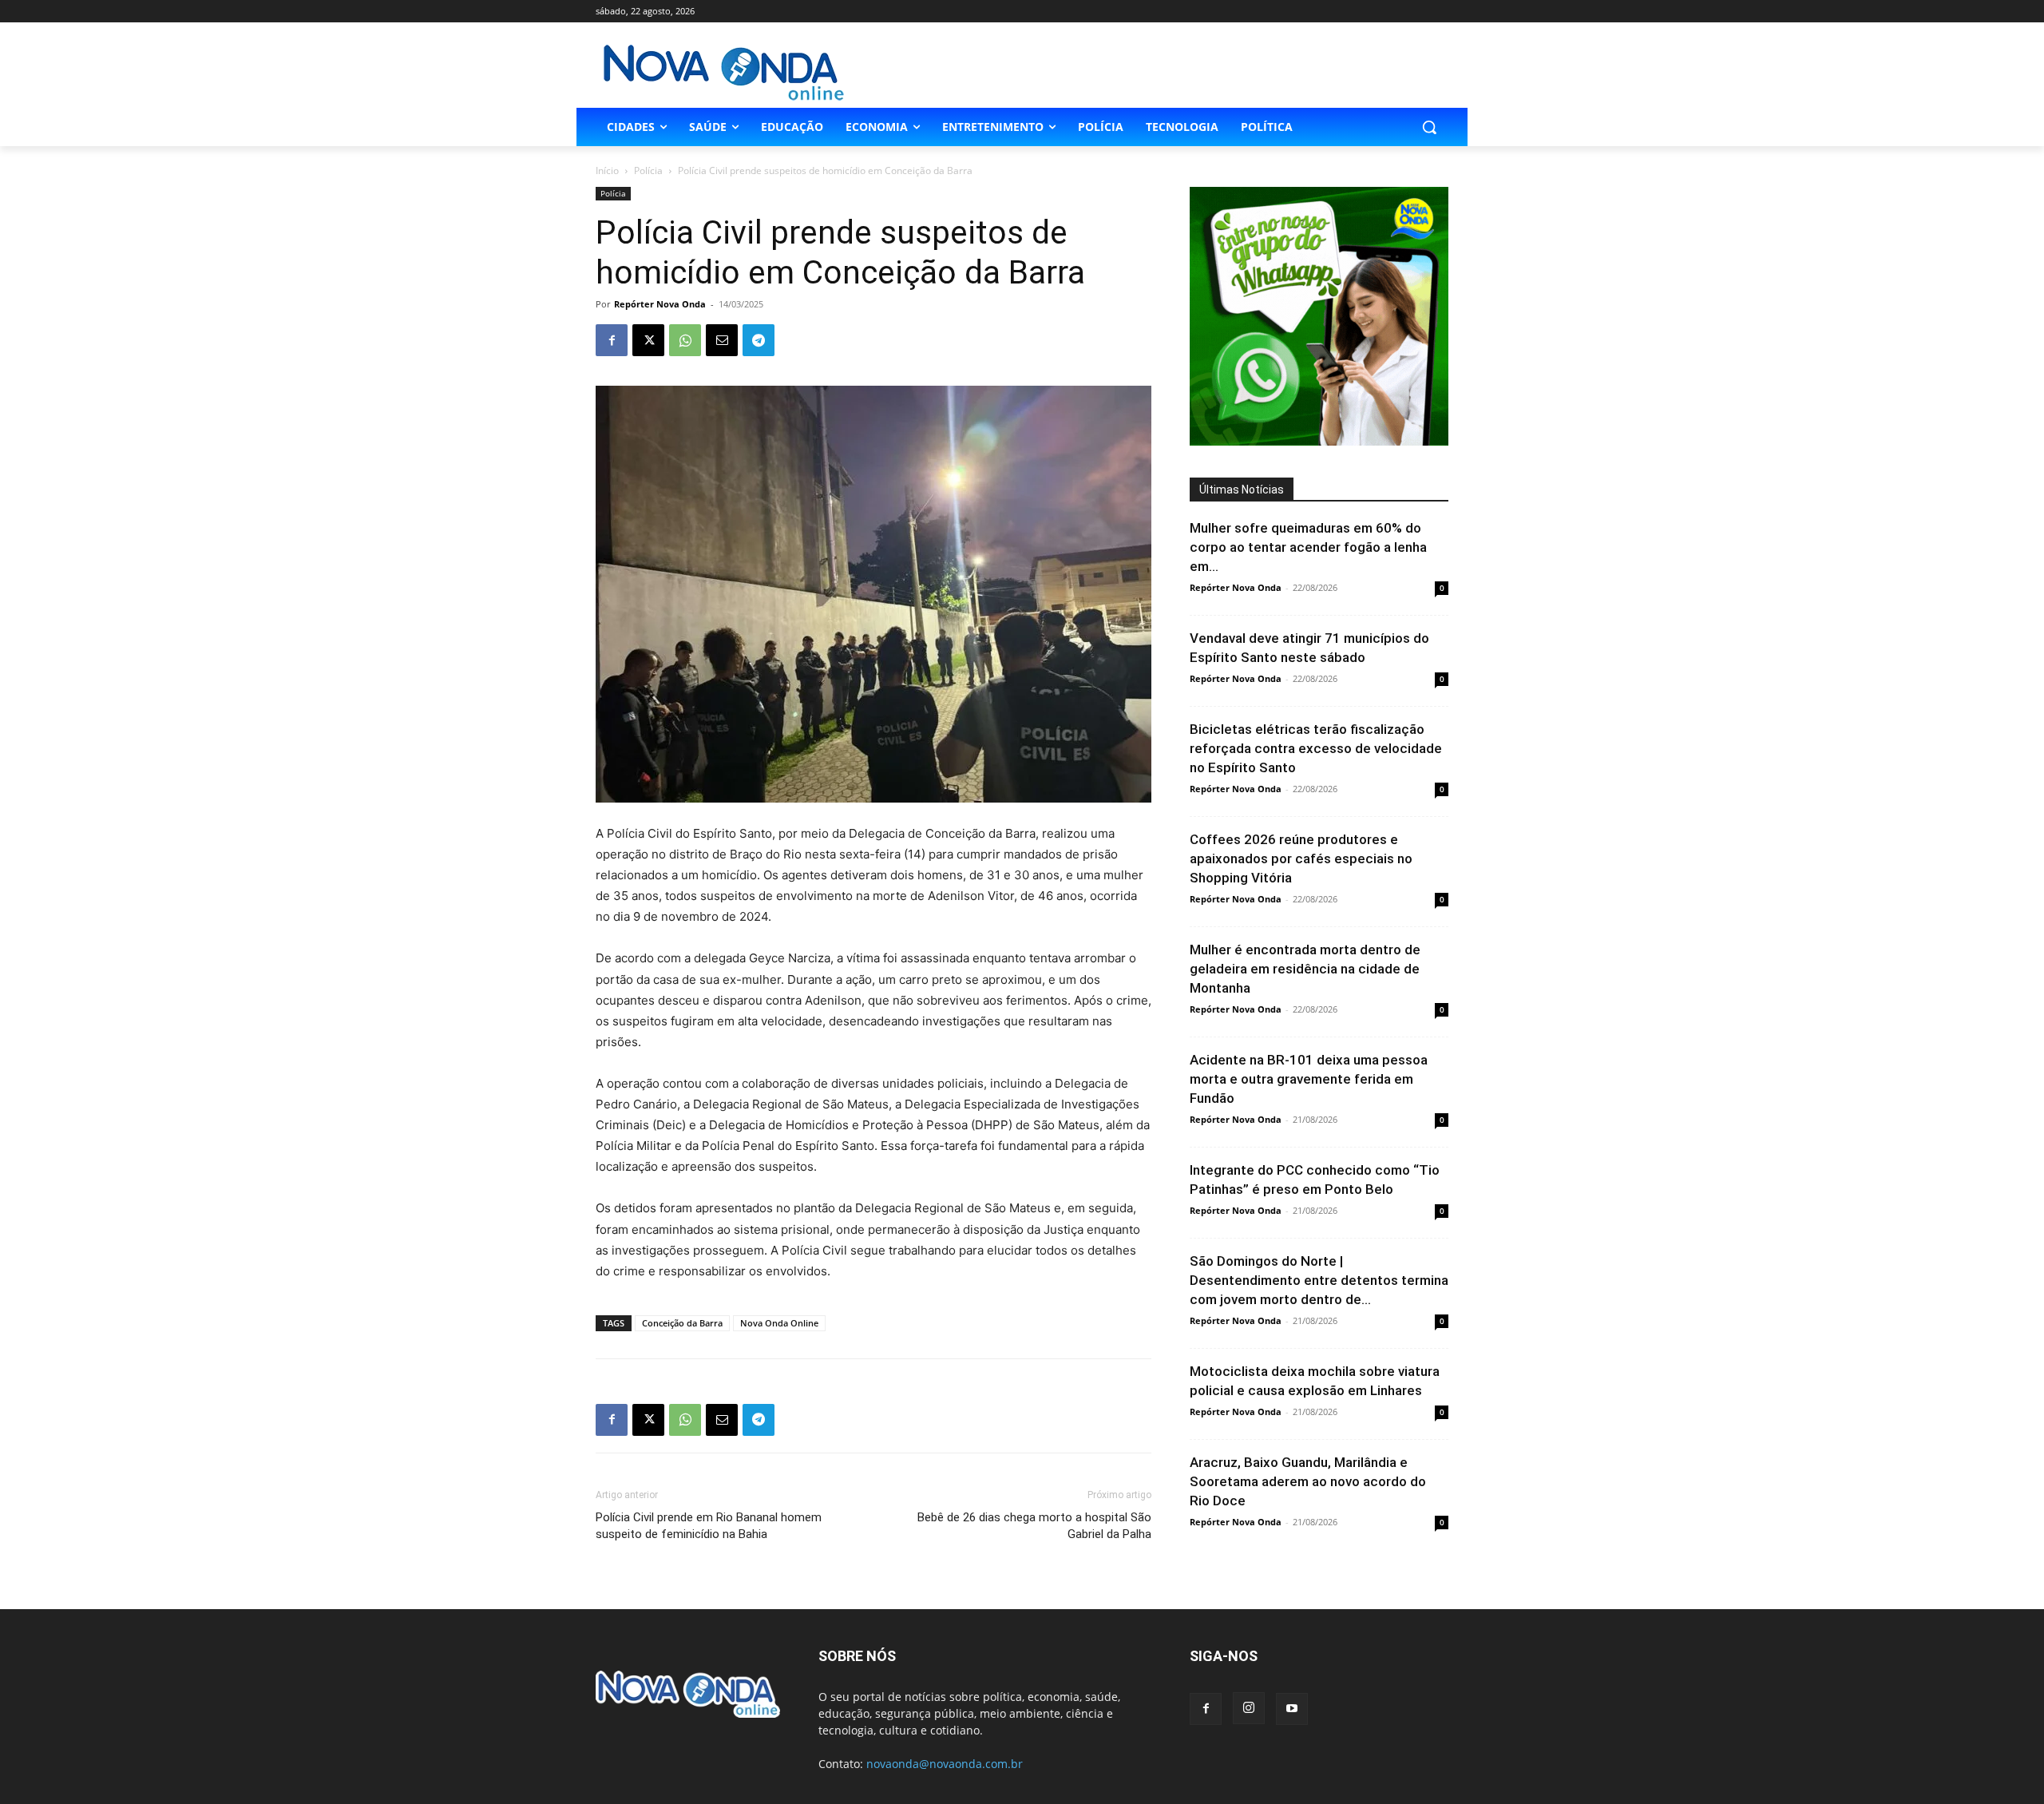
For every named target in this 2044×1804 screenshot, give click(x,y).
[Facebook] (612, 340)
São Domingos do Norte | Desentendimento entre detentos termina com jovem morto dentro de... (1319, 1280)
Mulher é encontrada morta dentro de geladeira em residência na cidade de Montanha (1305, 969)
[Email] (722, 340)
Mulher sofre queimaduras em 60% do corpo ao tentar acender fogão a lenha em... (1308, 547)
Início (607, 170)
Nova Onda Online (779, 1323)
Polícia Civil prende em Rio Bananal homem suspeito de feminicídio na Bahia (709, 1526)
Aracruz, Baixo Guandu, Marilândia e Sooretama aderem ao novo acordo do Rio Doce (1308, 1481)
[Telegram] (759, 340)
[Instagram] (1249, 1708)
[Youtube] (1292, 1709)
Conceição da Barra (682, 1323)
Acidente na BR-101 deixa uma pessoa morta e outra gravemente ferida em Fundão (1309, 1079)
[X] (648, 340)
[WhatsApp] (685, 340)
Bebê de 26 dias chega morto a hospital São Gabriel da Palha (1034, 1526)
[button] (1429, 127)
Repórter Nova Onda (660, 304)
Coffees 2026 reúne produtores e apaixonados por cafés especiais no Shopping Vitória (1301, 858)
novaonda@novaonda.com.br (945, 1764)
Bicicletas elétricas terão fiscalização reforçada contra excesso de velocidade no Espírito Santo (1316, 748)
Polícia (648, 170)
